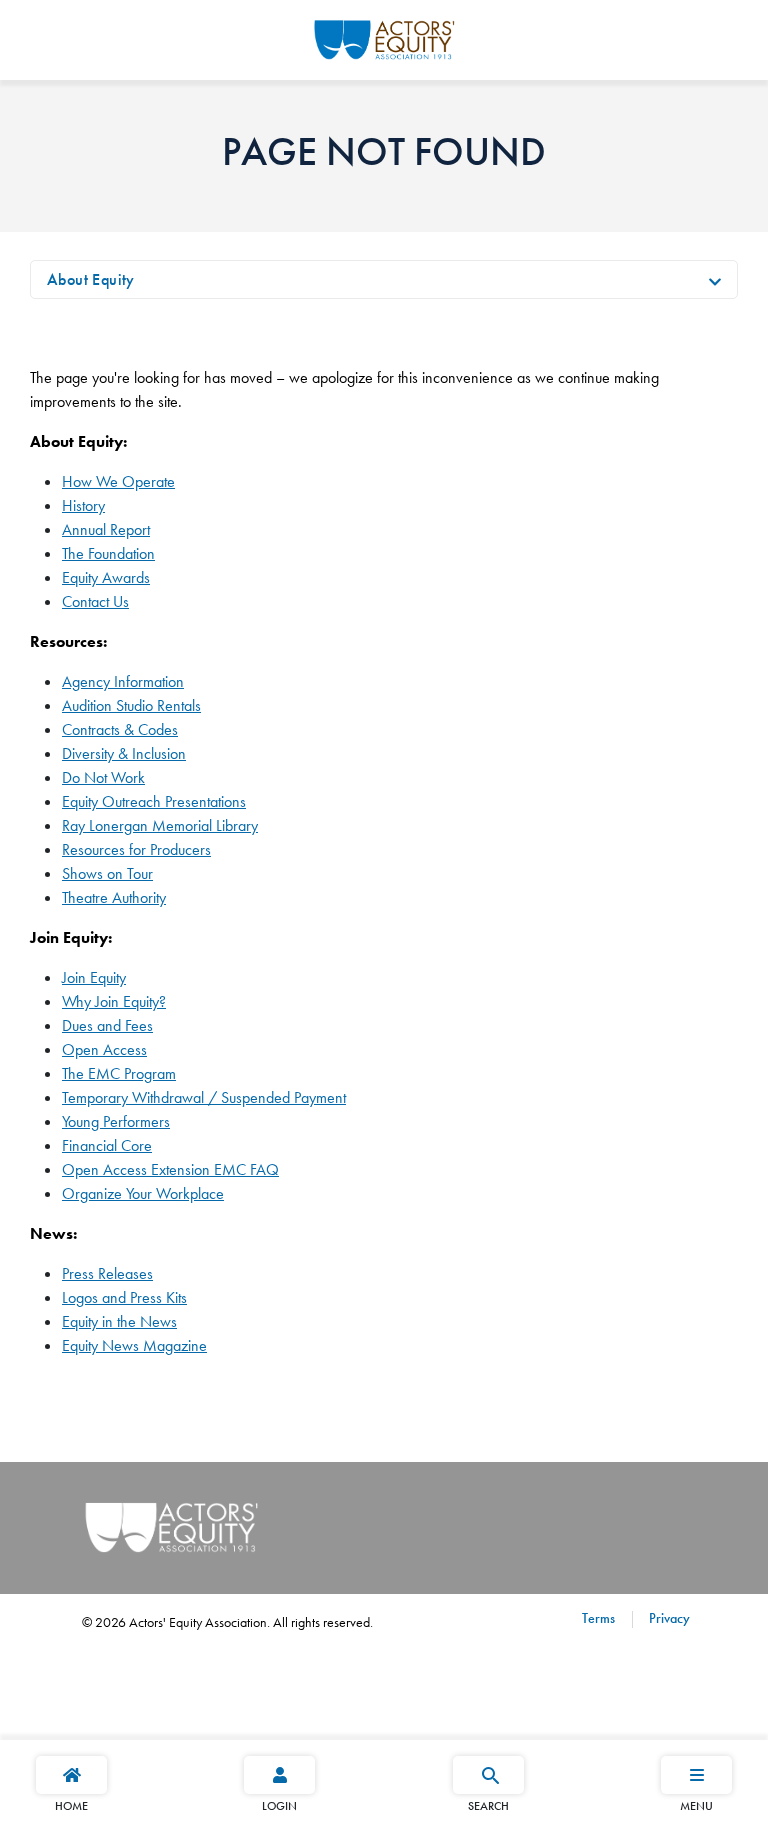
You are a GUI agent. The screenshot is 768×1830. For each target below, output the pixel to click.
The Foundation (108, 553)
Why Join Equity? (114, 1001)
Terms (598, 1618)
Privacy (667, 1618)
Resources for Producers (136, 849)
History (83, 505)
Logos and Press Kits (124, 1297)
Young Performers (116, 1121)
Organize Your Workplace (143, 1193)
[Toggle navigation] (715, 280)
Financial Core (107, 1145)
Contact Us (95, 601)
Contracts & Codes (120, 729)
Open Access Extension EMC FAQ (170, 1169)
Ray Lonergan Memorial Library (160, 825)
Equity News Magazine (134, 1345)
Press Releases (107, 1273)
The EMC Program (119, 1073)
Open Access (104, 1049)
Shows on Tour (107, 873)
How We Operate (118, 481)
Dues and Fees (107, 1025)
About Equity (91, 279)
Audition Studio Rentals (131, 705)
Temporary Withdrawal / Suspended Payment (204, 1097)
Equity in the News (119, 1321)
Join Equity (94, 977)
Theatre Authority (114, 897)
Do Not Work (103, 777)
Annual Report (106, 529)
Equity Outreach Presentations (154, 801)
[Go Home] (384, 37)
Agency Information (123, 681)
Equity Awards (106, 577)
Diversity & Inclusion (124, 753)
